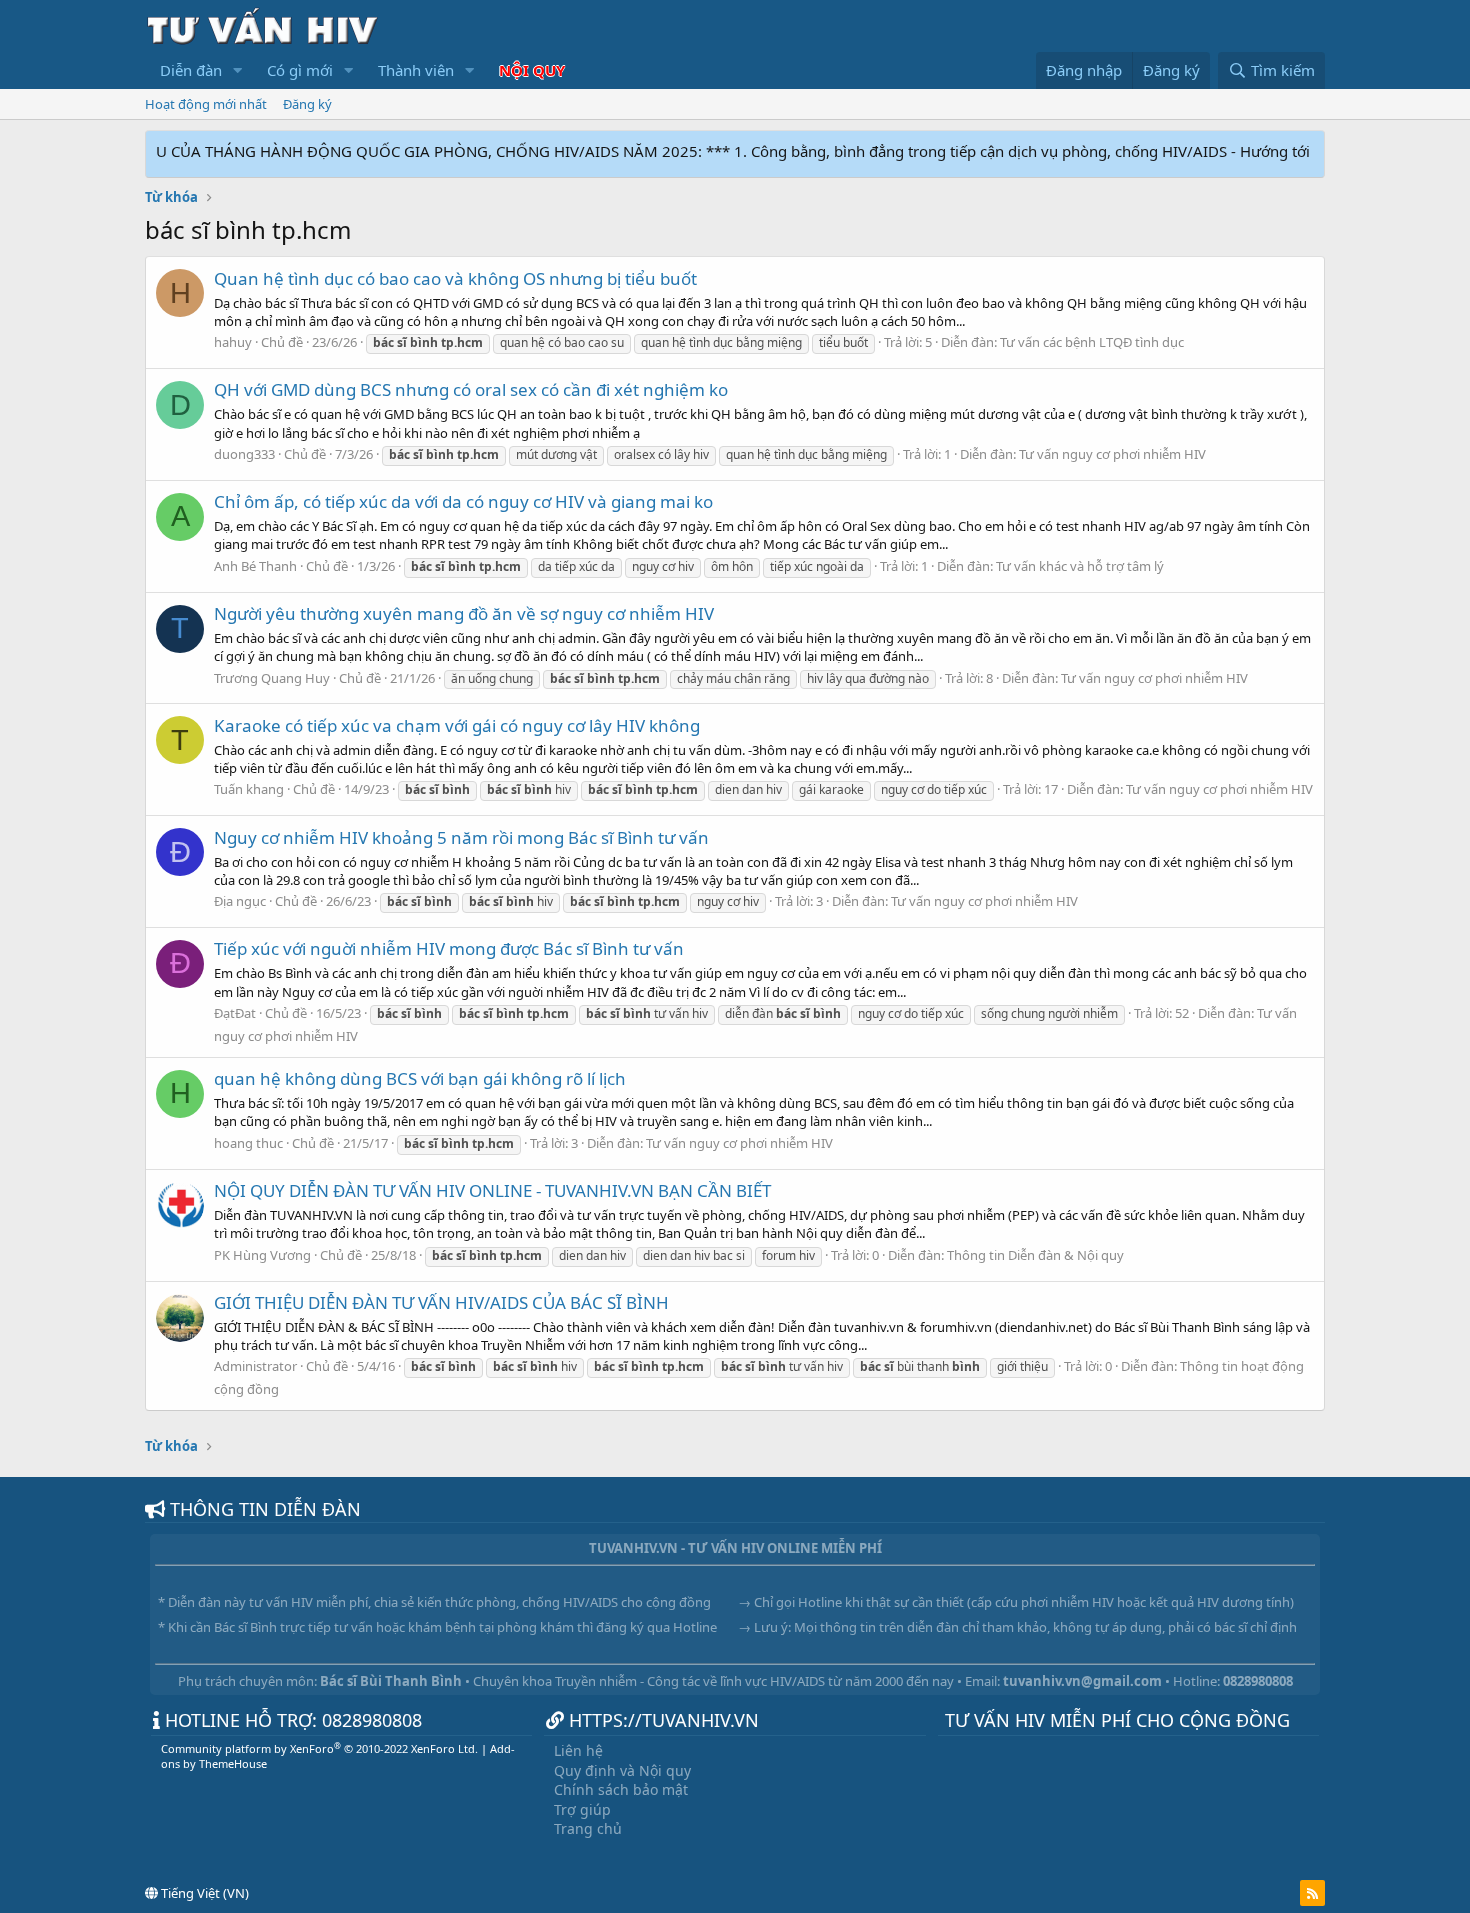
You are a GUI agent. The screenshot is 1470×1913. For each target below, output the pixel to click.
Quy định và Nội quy (622, 1770)
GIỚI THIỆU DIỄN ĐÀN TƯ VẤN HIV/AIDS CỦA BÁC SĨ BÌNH (441, 1302)
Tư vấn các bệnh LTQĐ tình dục (1092, 342)
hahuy (233, 342)
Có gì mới (300, 70)
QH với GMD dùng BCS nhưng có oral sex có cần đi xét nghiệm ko (471, 389)
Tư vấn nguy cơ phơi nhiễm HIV (1112, 454)
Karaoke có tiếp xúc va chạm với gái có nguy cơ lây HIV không (457, 725)
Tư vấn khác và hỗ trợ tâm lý (1080, 566)
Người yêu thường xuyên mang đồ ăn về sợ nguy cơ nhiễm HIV (464, 613)
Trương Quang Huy (272, 678)
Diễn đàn (191, 70)
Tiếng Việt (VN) (203, 1893)
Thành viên (416, 70)
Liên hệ (578, 1750)
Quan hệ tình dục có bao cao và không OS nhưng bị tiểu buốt (455, 278)
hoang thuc (248, 1143)
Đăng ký (307, 104)
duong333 (244, 454)
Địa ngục (240, 901)
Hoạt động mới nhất (206, 104)
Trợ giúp (582, 1809)
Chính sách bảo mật (621, 1789)
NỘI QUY (532, 70)
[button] (238, 70)
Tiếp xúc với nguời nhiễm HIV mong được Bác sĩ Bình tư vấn (449, 948)
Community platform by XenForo (319, 1748)
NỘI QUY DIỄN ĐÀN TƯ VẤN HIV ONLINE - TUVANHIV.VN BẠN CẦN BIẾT (492, 1190)
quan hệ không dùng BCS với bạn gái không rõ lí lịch (420, 1078)
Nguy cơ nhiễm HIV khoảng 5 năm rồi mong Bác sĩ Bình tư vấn (461, 837)
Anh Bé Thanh (255, 566)
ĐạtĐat (235, 1013)
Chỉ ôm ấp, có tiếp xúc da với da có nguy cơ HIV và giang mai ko (463, 501)
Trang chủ (588, 1828)
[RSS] (1312, 1893)
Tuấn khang (249, 789)
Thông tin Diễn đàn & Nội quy (1035, 1255)
